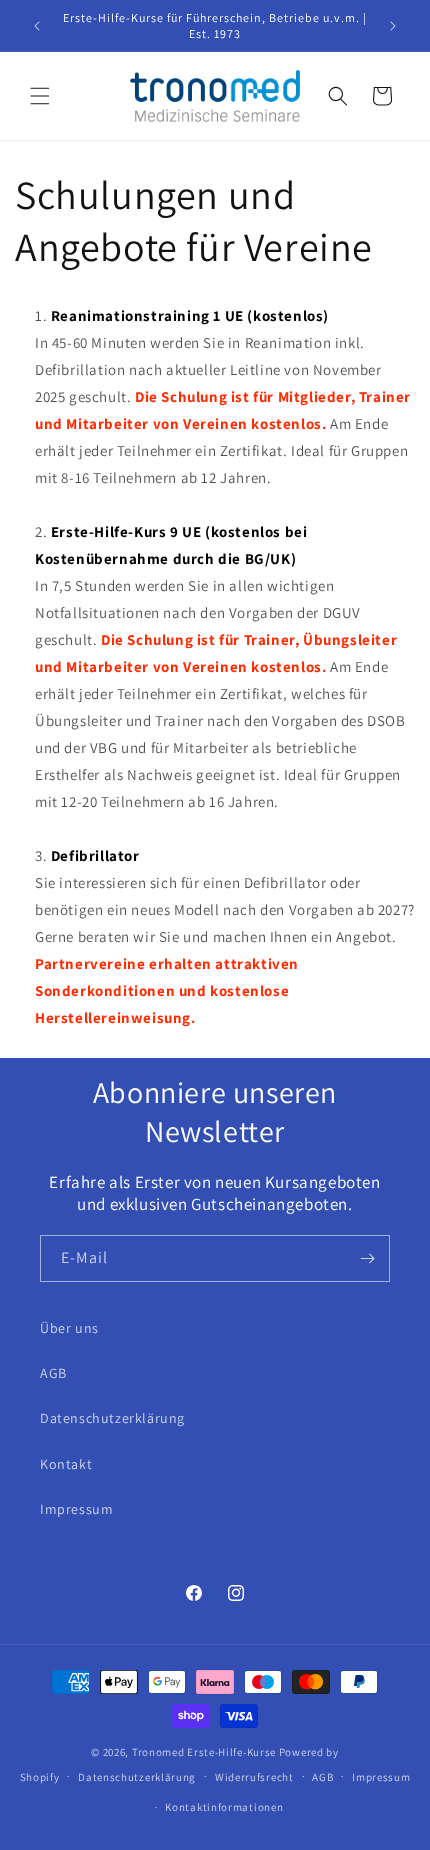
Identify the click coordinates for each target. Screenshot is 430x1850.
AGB (53, 1373)
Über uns (69, 1328)
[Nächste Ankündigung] (393, 26)
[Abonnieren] (367, 1258)
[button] (40, 96)
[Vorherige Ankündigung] (37, 26)
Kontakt (66, 1464)
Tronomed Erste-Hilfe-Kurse (204, 1752)
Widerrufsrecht (254, 1777)
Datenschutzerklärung (112, 1418)
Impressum (76, 1509)
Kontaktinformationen (224, 1807)
